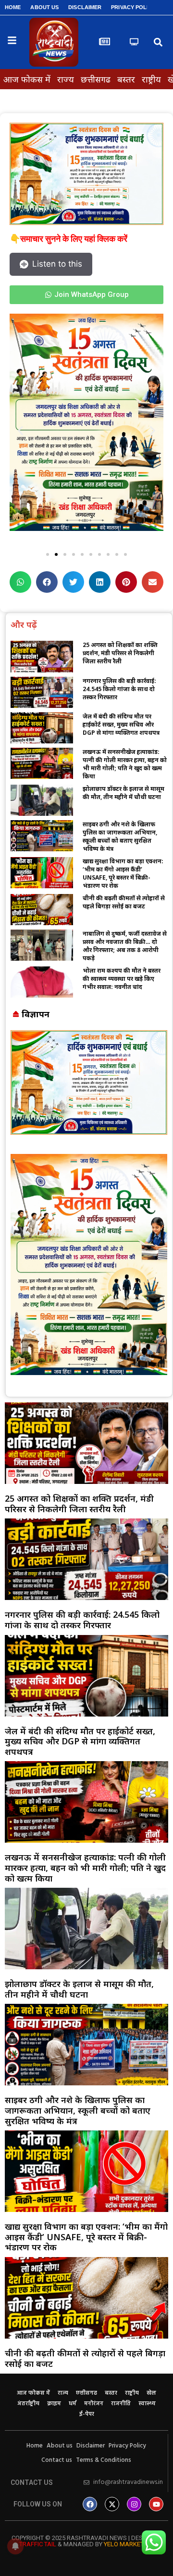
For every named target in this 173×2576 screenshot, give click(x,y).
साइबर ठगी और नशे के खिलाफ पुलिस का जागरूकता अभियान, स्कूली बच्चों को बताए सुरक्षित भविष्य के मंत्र (120, 836)
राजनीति (121, 2404)
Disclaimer (85, 7)
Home (13, 7)
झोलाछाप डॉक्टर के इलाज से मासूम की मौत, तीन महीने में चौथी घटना (124, 793)
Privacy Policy (133, 7)
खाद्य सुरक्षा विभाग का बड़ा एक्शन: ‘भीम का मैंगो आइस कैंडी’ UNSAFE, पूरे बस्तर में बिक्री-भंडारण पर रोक (123, 873)
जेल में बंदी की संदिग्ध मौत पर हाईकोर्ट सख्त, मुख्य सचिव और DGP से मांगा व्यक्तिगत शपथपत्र (121, 724)
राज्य (66, 79)
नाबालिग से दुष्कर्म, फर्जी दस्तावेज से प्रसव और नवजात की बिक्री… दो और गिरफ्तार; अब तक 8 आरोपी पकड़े (125, 946)
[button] (158, 42)
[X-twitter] (112, 2504)
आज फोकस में (27, 79)
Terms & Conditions (104, 2460)
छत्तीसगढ (96, 79)
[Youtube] (156, 2504)
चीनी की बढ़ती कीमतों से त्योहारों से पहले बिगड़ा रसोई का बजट (124, 902)
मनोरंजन (94, 2404)
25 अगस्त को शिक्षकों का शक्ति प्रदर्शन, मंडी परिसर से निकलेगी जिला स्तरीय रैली (120, 653)
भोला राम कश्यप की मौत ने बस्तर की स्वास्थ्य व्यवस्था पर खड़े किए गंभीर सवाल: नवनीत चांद (122, 979)
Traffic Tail (38, 2544)
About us (44, 7)
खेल (151, 2393)
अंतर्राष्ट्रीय (28, 2404)
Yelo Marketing (129, 2544)
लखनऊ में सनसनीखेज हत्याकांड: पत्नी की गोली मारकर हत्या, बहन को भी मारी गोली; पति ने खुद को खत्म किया (125, 764)
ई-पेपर (87, 2414)
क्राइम (54, 2404)
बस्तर (126, 79)
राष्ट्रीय (151, 79)
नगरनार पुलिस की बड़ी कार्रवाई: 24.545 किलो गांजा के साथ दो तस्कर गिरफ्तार (119, 689)
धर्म (73, 2404)
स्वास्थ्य (147, 2404)
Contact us (57, 2460)
